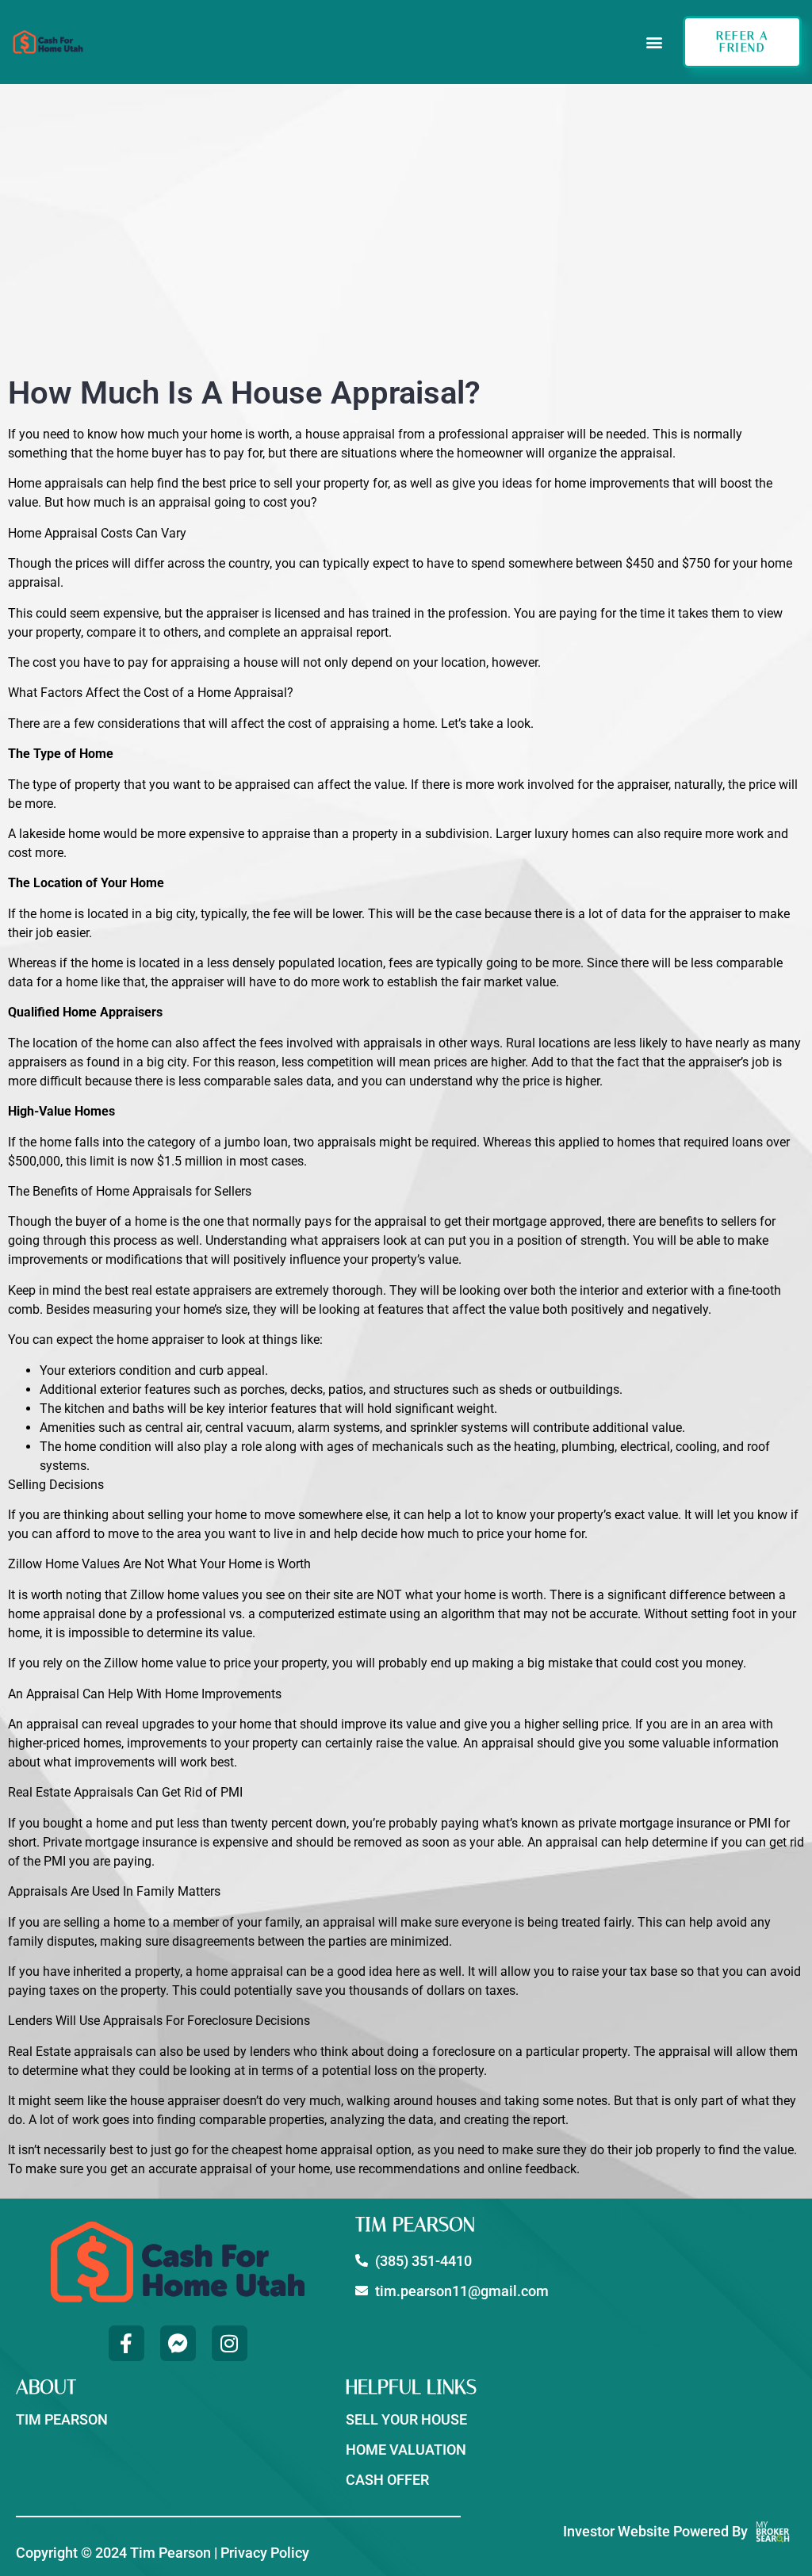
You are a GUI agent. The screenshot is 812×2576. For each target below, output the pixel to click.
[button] (654, 42)
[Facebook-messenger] (178, 2343)
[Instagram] (230, 2343)
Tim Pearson (62, 2419)
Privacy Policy (265, 2553)
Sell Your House (406, 2419)
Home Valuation (406, 2450)
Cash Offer (387, 2480)
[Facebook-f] (126, 2343)
